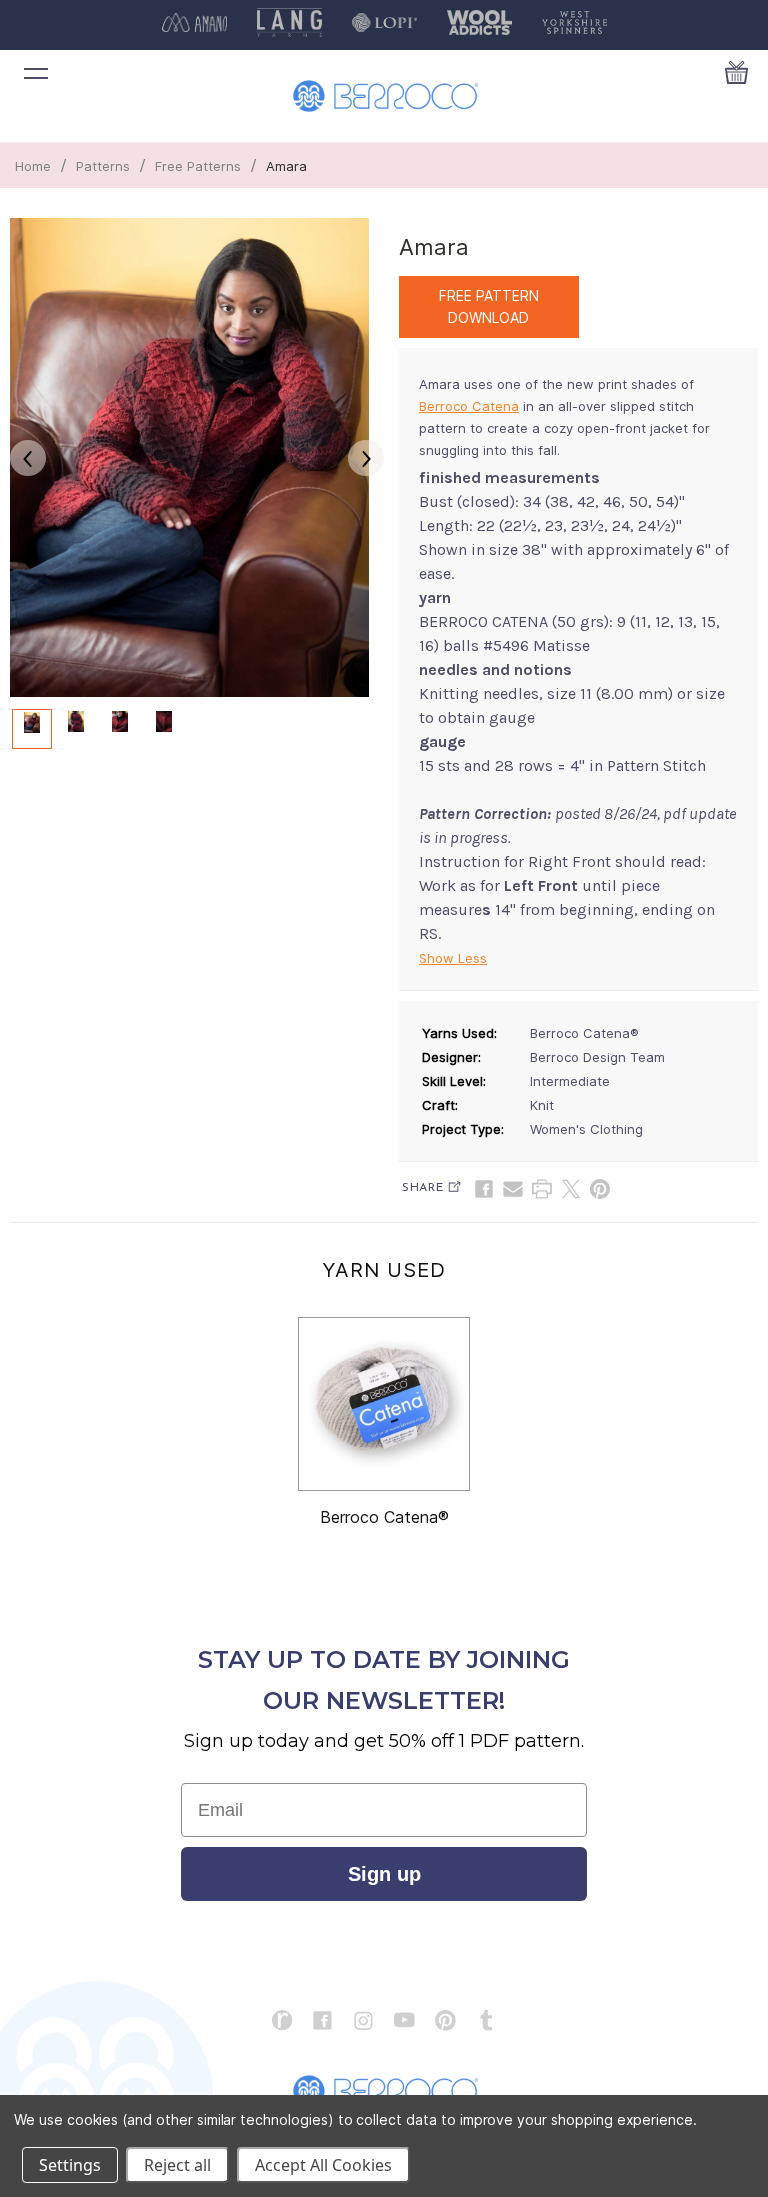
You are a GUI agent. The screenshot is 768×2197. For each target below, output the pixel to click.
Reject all (177, 2165)
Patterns (103, 166)
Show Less (453, 958)
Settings (70, 2165)
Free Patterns (198, 166)
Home (33, 166)
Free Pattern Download (489, 306)
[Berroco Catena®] (384, 1404)
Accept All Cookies (323, 2165)
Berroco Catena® (384, 1517)
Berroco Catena (469, 406)
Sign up (384, 1874)
